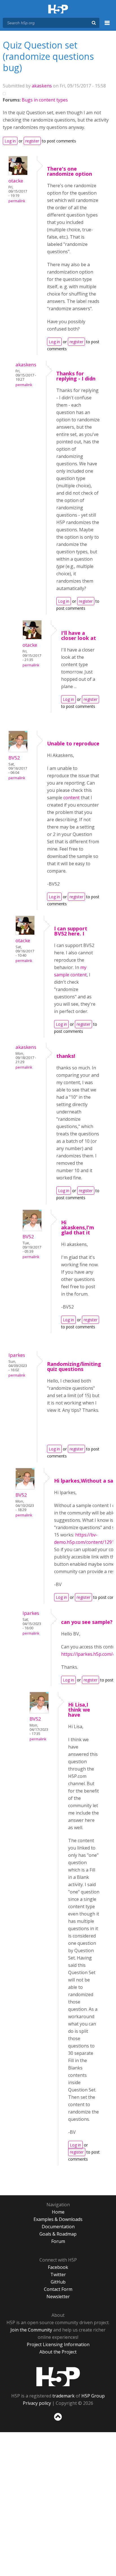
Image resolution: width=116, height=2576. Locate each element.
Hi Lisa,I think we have (79, 1710)
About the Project (58, 2352)
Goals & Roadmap (58, 2234)
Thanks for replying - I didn (76, 376)
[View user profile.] (18, 173)
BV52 (14, 758)
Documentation (58, 2227)
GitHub (58, 2282)
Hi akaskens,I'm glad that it (78, 1227)
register (32, 141)
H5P (58, 2377)
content (72, 798)
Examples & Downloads (58, 2219)
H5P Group (93, 2396)
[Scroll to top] (58, 2421)
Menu (107, 26)
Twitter (58, 2275)
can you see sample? (87, 1622)
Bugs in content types (45, 100)
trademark (63, 2396)
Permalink (17, 201)
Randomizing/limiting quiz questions (74, 1366)
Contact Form (58, 2289)
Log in (10, 141)
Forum (58, 2241)
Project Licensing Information (58, 2344)
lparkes (17, 1355)
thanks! (66, 1056)
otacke (16, 181)
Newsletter (58, 2297)
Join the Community (31, 2330)
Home (58, 2212)
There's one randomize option (70, 171)
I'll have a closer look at (79, 635)
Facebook (58, 2267)
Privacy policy (37, 2403)
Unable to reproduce (73, 743)
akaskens (42, 86)
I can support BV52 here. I (71, 931)
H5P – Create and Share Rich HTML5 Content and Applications (58, 9)
